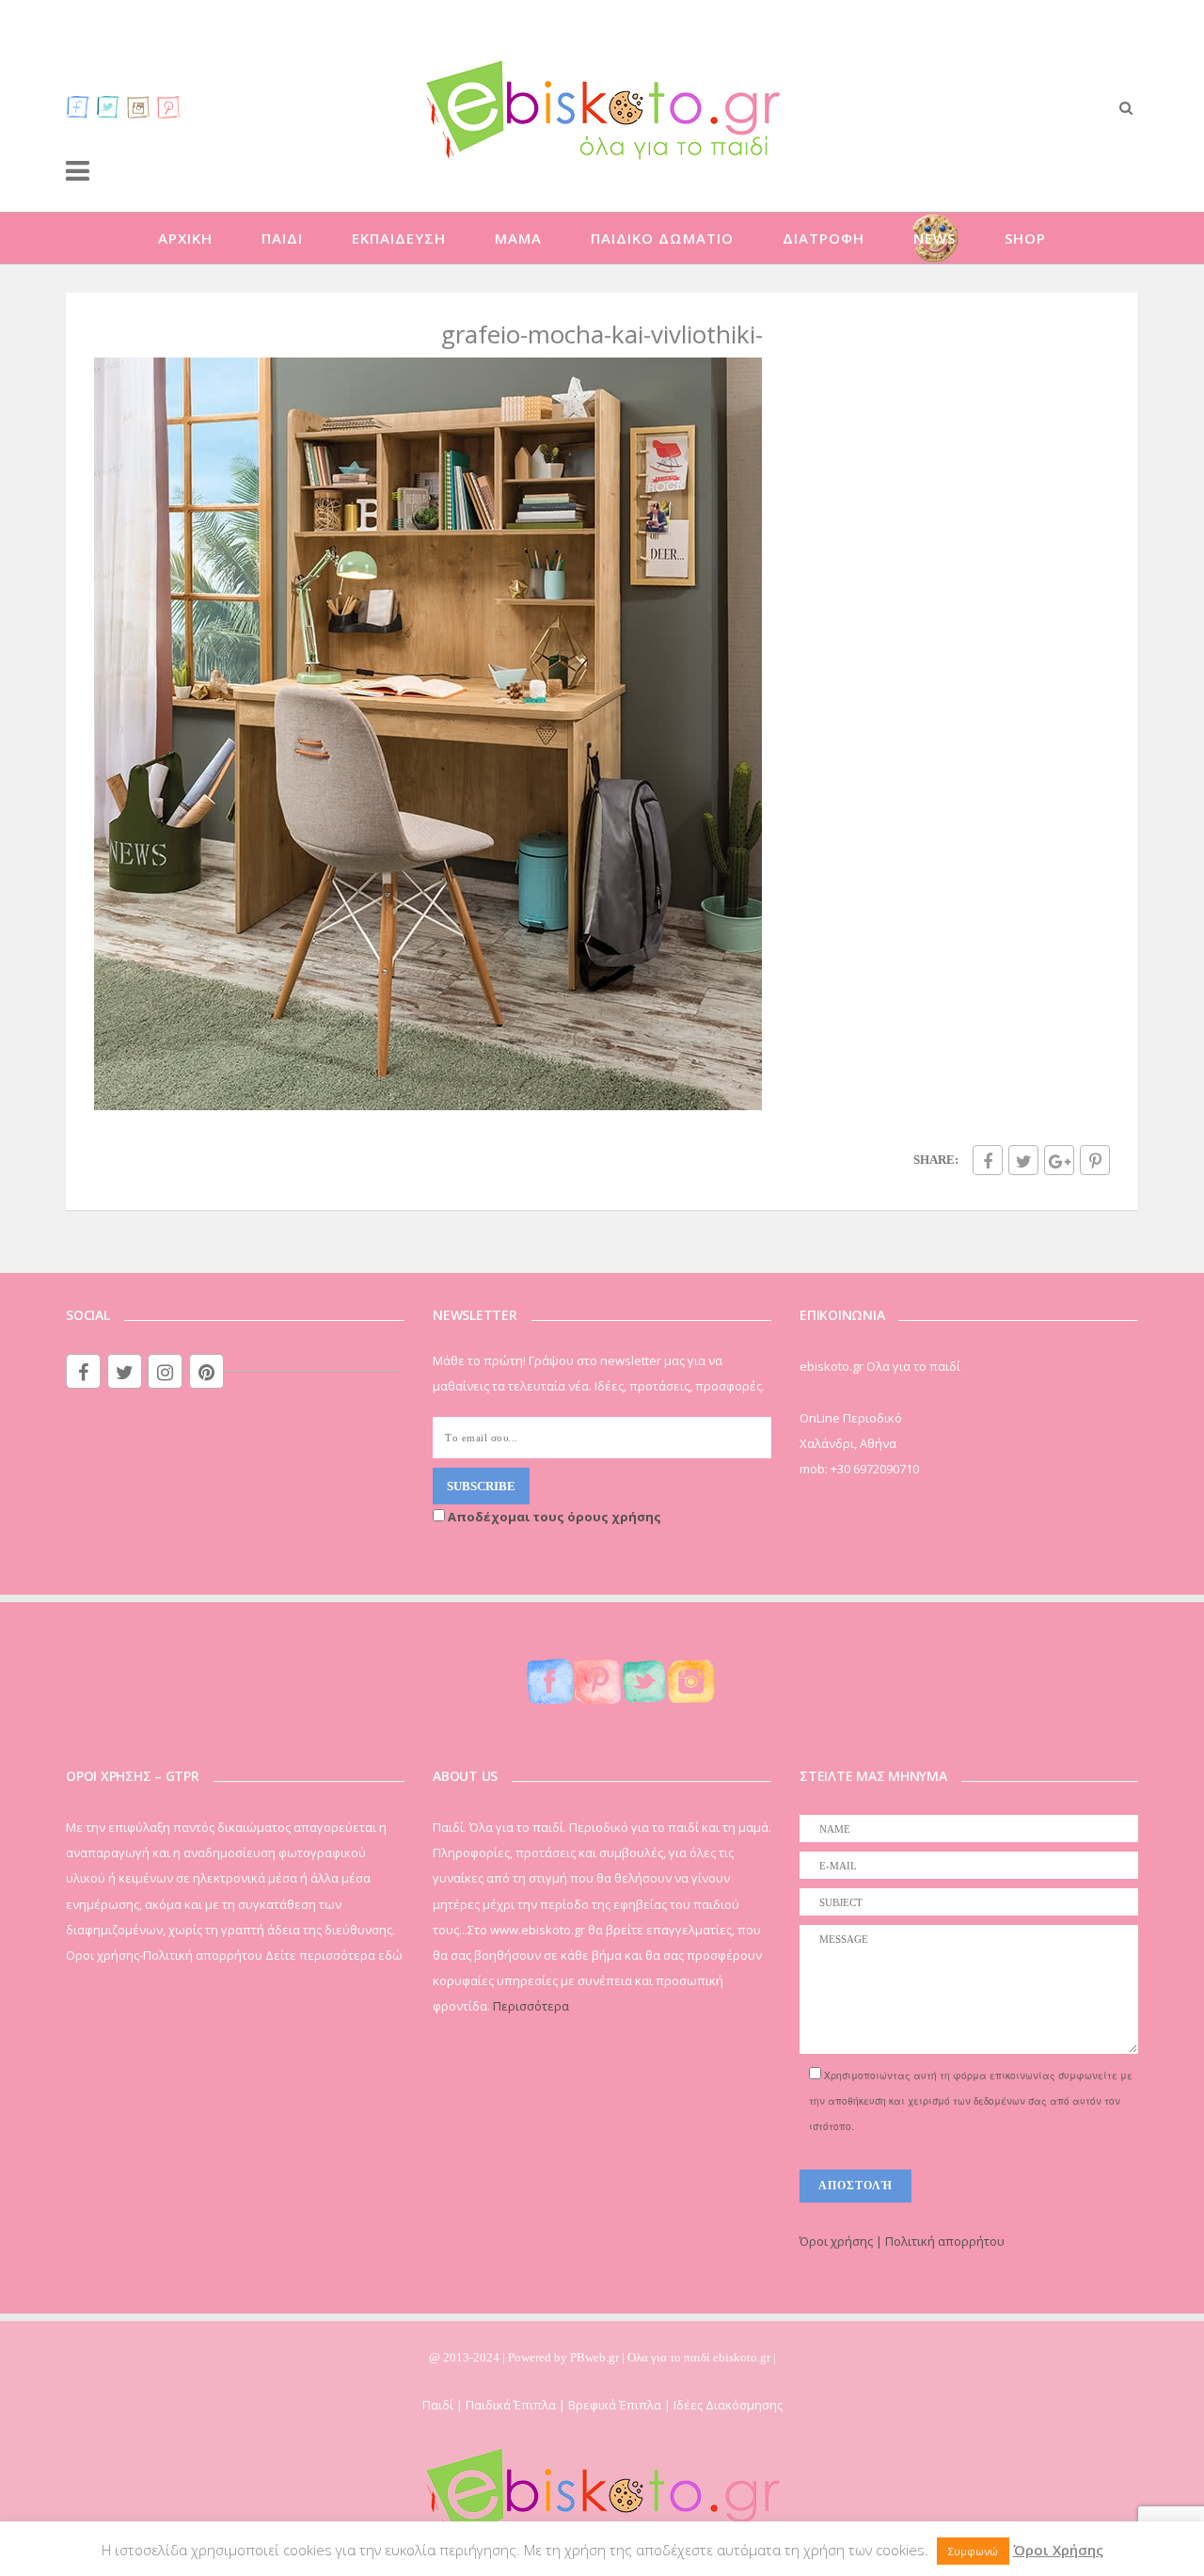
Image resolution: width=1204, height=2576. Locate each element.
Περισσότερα (531, 2006)
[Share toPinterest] (1095, 1160)
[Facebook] (78, 106)
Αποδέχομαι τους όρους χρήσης (553, 1517)
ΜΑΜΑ (518, 238)
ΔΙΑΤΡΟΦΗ (824, 238)
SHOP (1025, 238)
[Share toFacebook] (988, 1160)
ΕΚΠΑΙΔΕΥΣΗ (399, 238)
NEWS (935, 238)
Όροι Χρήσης (1058, 2550)
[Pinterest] (168, 106)
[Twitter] (108, 106)
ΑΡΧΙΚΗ (185, 238)
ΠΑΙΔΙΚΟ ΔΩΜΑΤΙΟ (662, 238)
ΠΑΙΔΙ (282, 238)
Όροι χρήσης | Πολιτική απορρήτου (902, 2241)
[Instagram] (138, 106)
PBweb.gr (596, 2357)
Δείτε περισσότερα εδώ (334, 1955)
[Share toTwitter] (1023, 1160)
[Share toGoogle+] (1059, 1160)
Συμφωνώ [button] (973, 2551)
